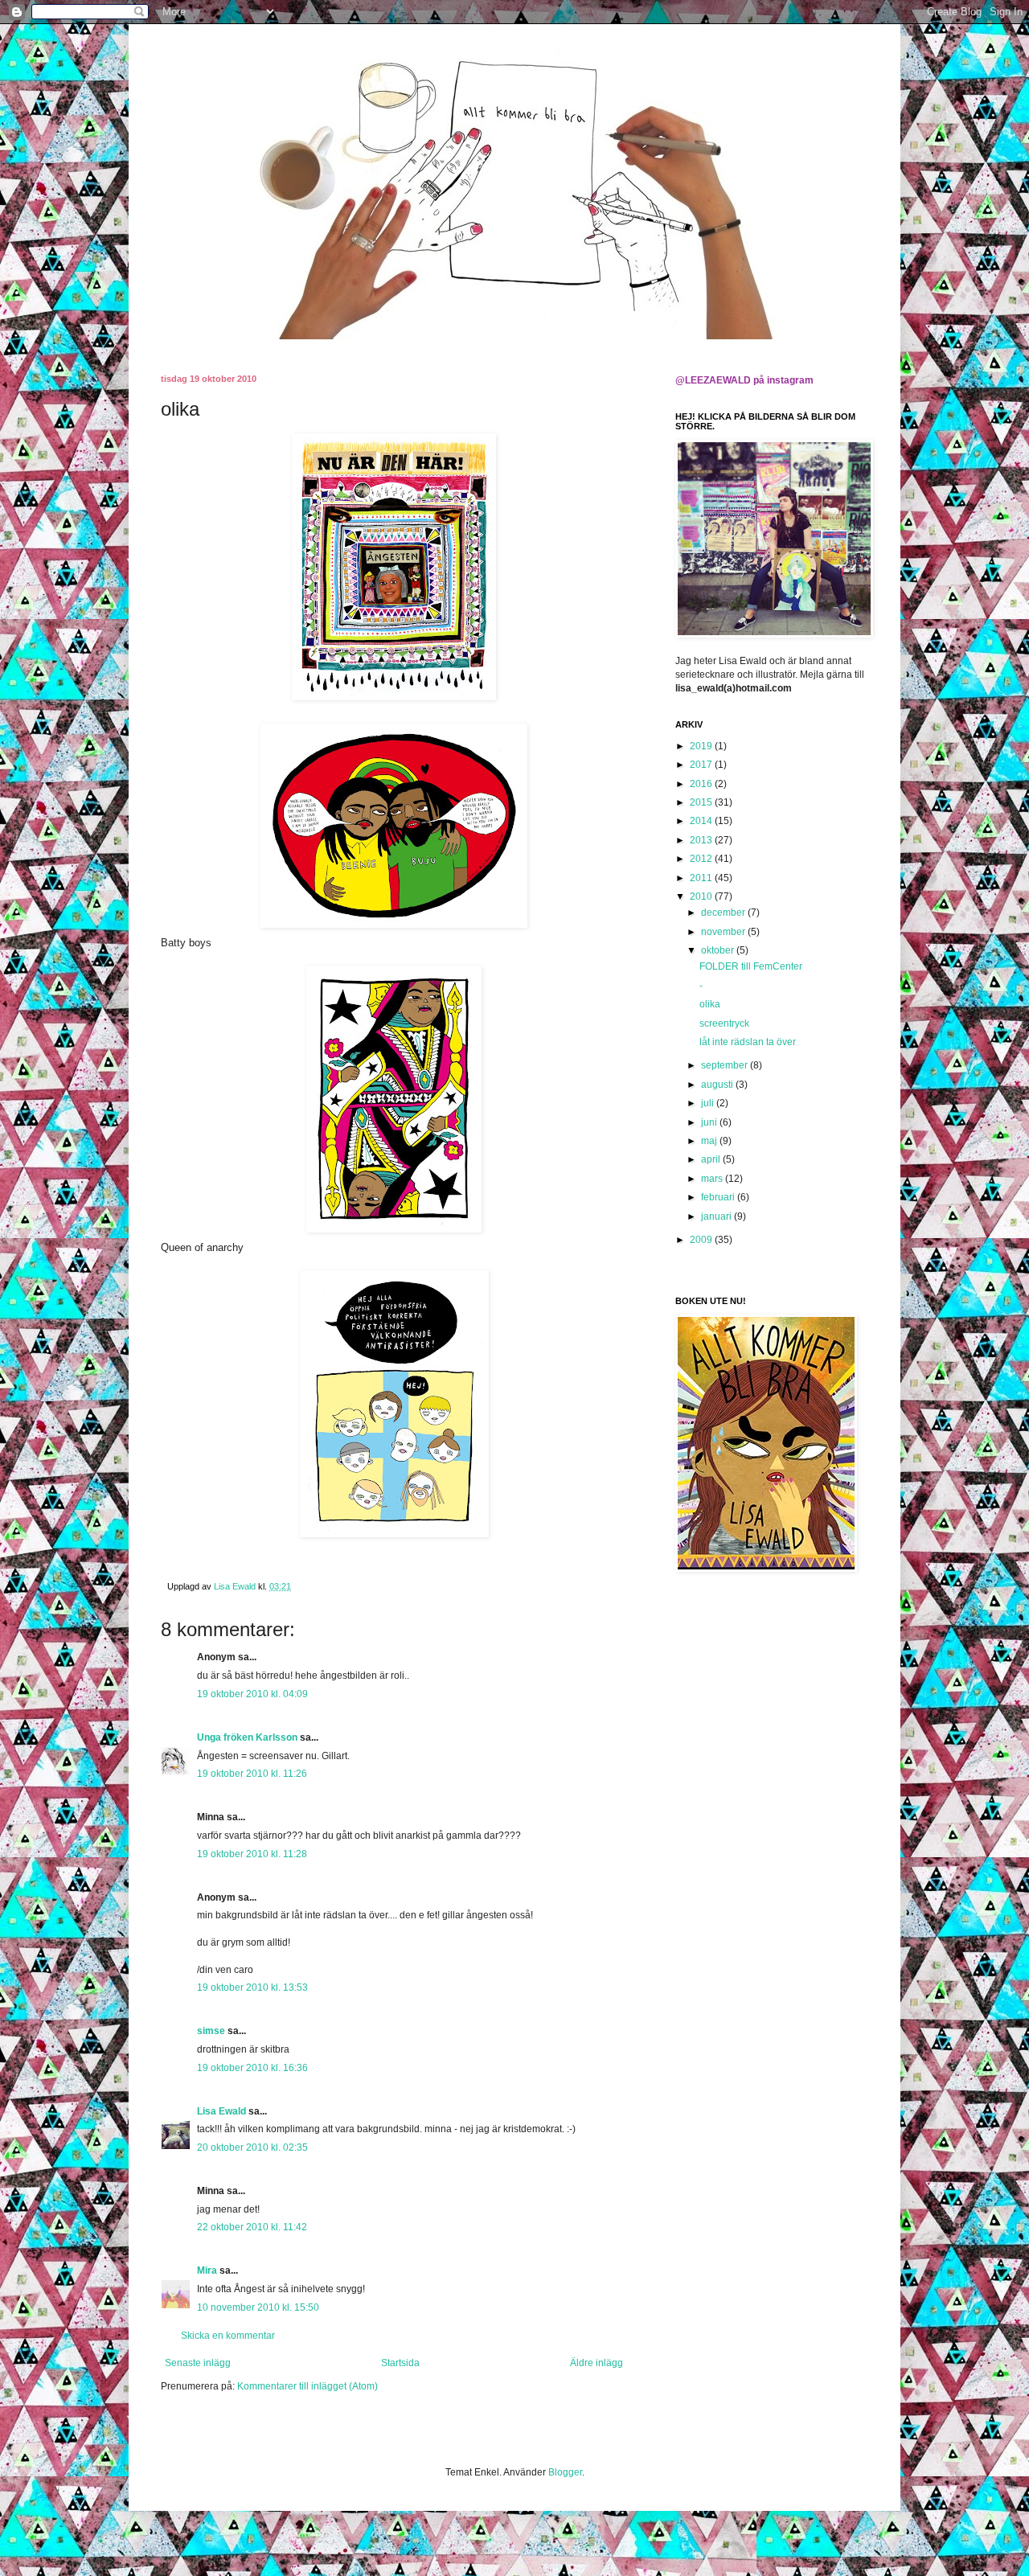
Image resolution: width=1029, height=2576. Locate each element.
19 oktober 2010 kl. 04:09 (252, 1694)
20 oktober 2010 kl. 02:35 (252, 2147)
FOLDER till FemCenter (751, 966)
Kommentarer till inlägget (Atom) (307, 2386)
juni (710, 1122)
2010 (702, 896)
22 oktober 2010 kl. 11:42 (252, 2227)
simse (211, 2031)
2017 (702, 765)
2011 (702, 878)
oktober (719, 950)
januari (717, 1216)
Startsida (400, 2363)
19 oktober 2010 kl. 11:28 (252, 1854)
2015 (702, 802)
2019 (702, 746)
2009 (702, 1240)
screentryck (724, 1023)
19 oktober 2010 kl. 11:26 (252, 1774)
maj (710, 1141)
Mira (207, 2270)
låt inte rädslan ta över (748, 1042)
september (726, 1065)
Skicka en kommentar (228, 2336)
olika (710, 1004)
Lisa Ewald (221, 2111)
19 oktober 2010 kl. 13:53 (252, 1987)
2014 (702, 821)
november (724, 932)
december (724, 913)
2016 (702, 784)
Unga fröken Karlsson (247, 1737)
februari (719, 1197)
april (712, 1159)
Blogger (565, 2472)
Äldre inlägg (596, 2363)
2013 (702, 840)
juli (709, 1103)
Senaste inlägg (198, 2363)
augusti (718, 1085)
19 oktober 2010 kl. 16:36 (252, 2068)
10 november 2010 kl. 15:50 (258, 2307)
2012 (702, 859)
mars (713, 1179)
